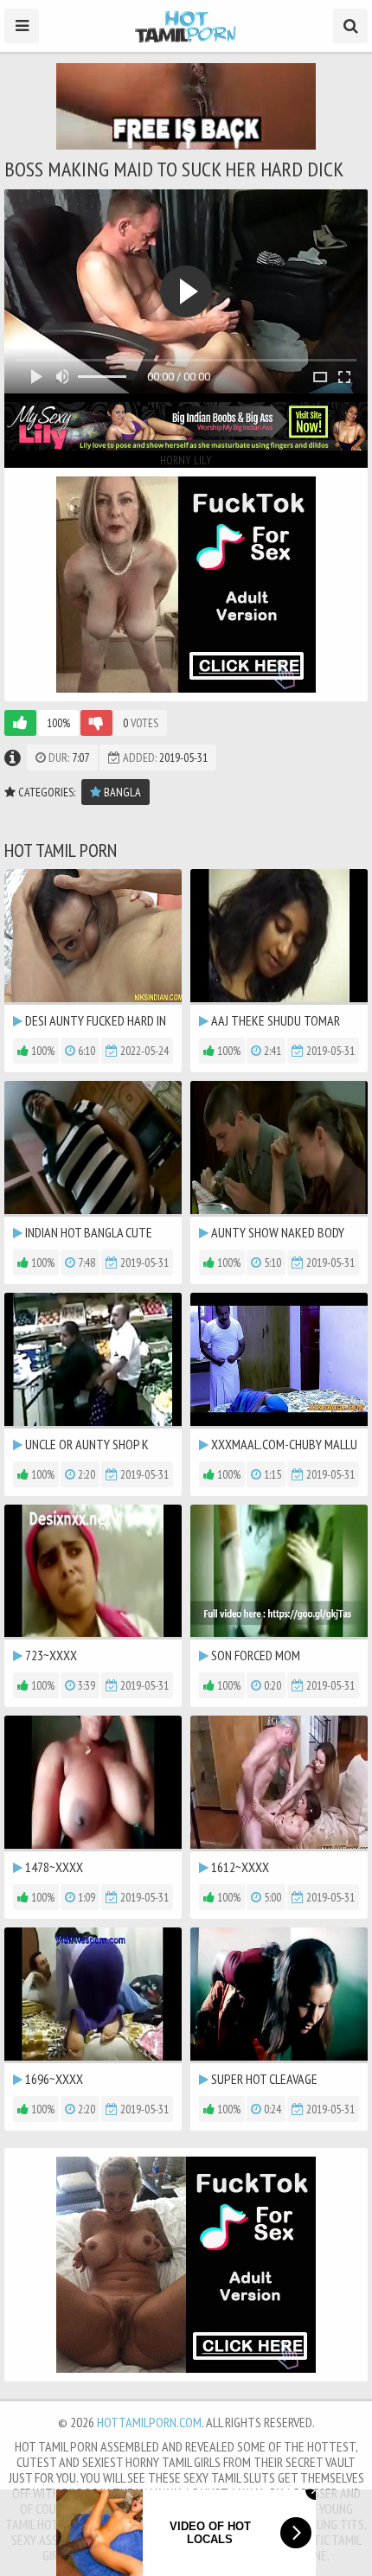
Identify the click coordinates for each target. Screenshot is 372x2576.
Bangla (121, 792)
